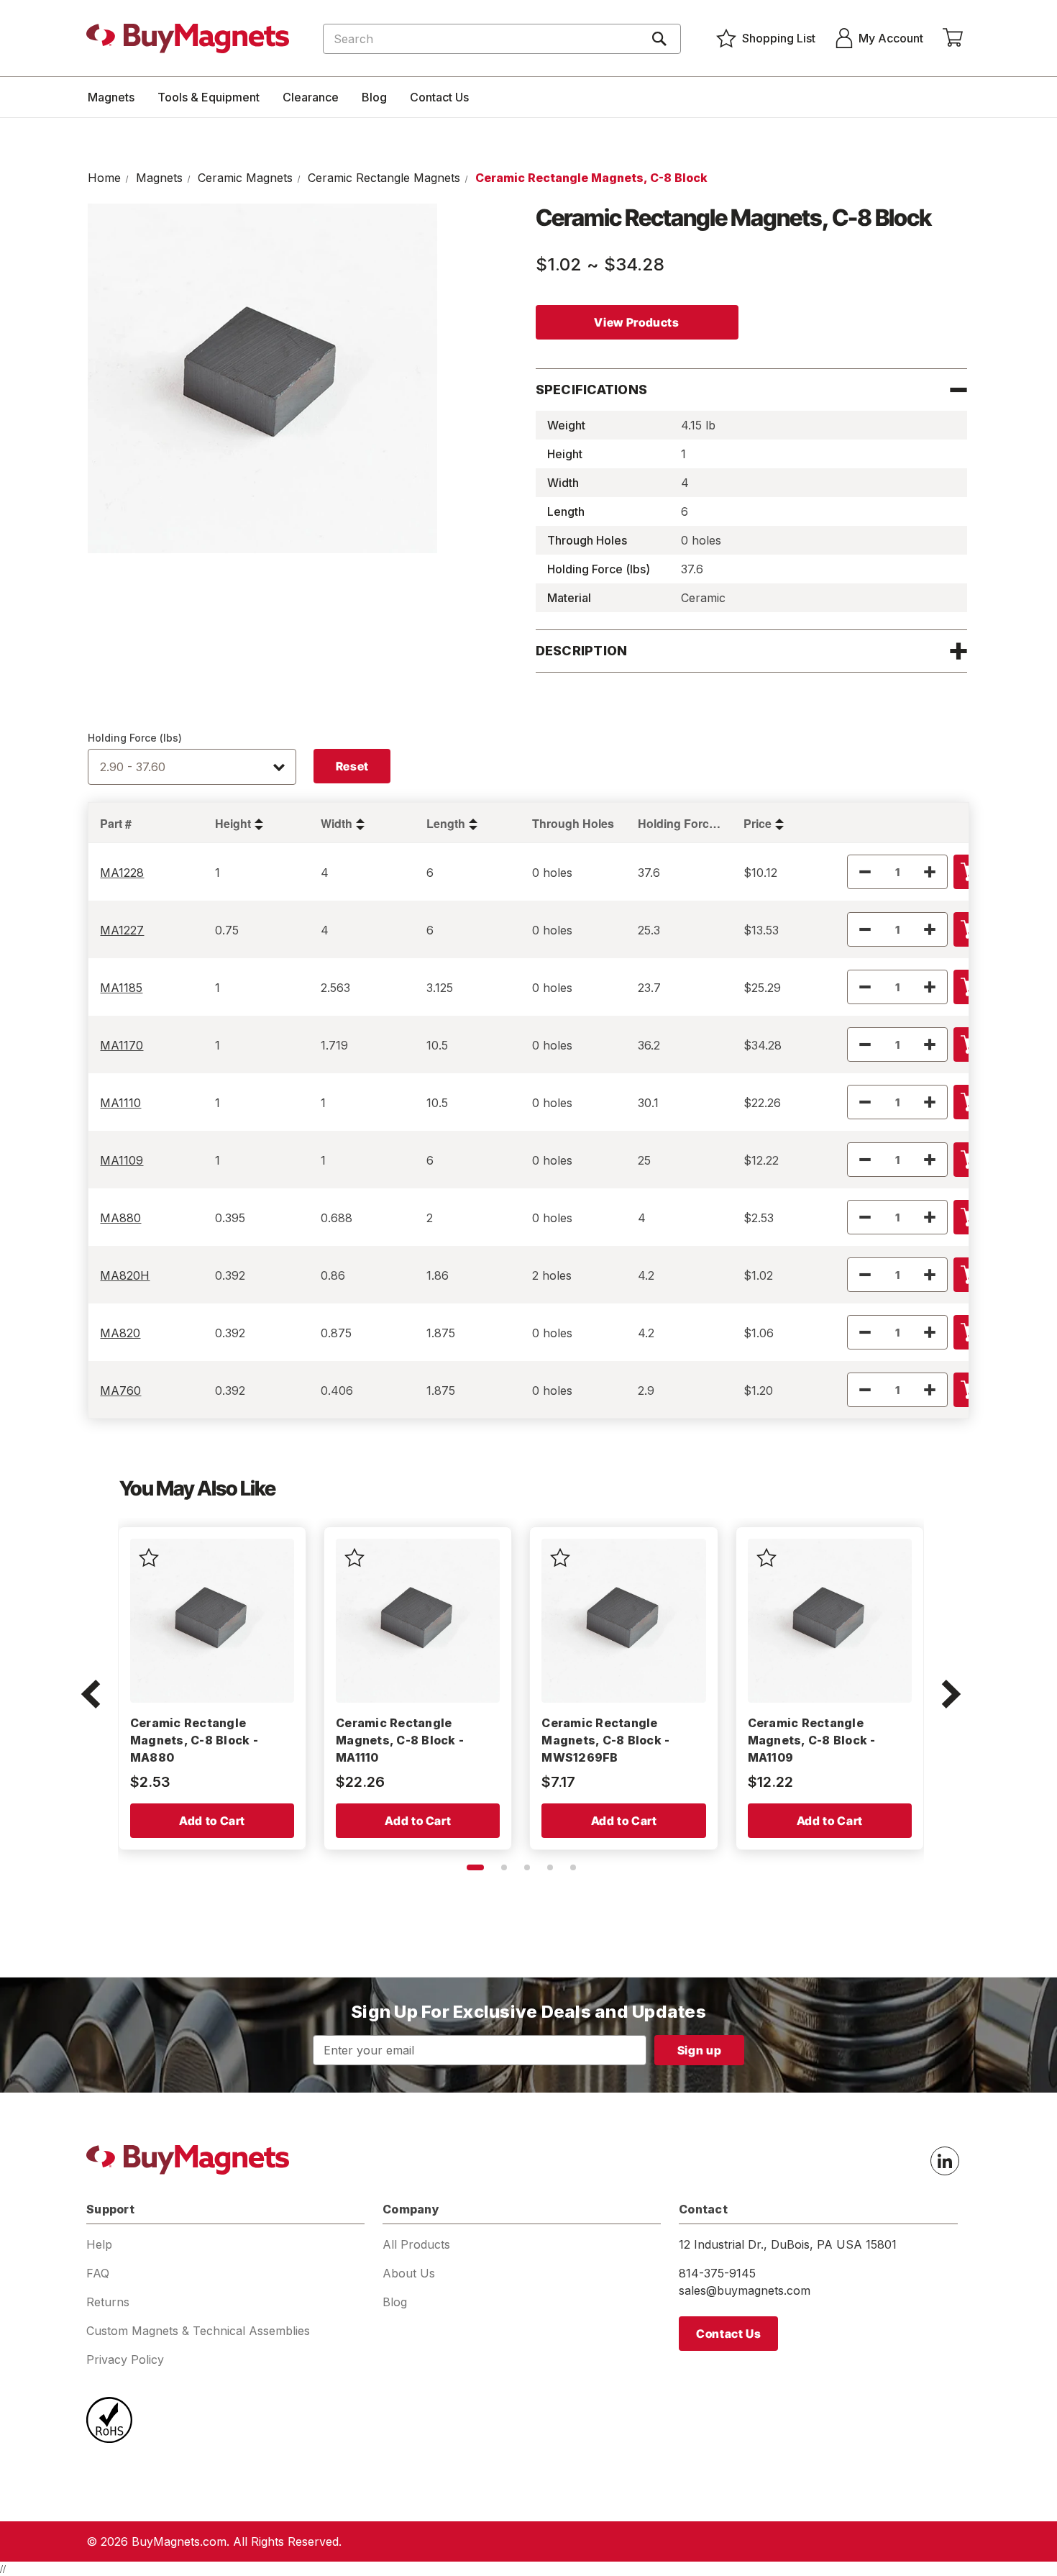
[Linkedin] (945, 2161)
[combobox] (502, 39)
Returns (108, 2302)
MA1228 (122, 873)
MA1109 (122, 1160)
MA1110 (120, 1103)
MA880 (120, 1218)
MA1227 (122, 930)
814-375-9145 (717, 2273)
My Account (891, 38)
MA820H (125, 1275)
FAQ (98, 2273)
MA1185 (121, 988)
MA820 (120, 1333)
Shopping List (779, 38)
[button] (91, 1696)
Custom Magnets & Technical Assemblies (198, 2331)
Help (99, 2244)
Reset (352, 766)
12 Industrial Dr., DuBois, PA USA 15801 (788, 2244)
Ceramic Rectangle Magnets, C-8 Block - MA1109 (812, 1740)
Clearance (311, 97)
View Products (636, 322)
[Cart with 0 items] (953, 38)
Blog (374, 97)
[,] (212, 1621)
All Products (416, 2244)
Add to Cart (212, 1821)
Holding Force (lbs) (135, 738)
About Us (409, 2273)
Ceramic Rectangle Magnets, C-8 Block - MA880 (194, 1740)
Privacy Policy (125, 2359)
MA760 (120, 1391)
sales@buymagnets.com (745, 2290)
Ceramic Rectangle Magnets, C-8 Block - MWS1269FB (605, 1740)
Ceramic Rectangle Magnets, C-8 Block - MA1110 (400, 1740)
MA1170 (122, 1045)
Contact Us (439, 97)
